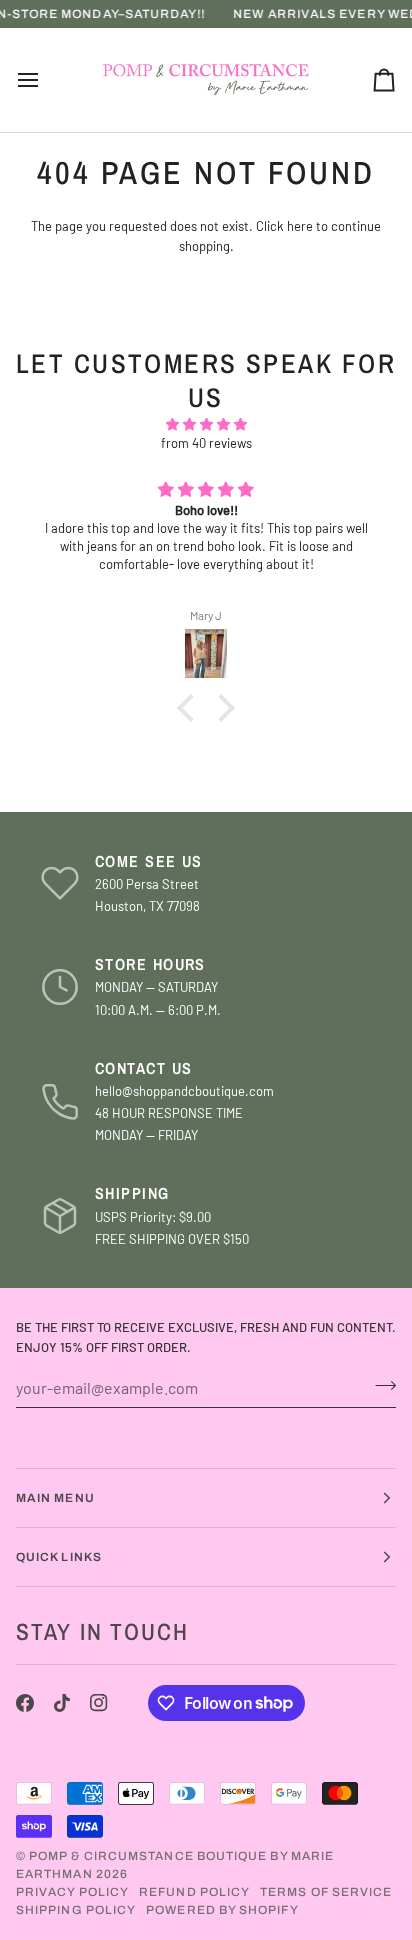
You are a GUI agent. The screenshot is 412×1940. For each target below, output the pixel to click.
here (300, 226)
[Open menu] (46, 80)
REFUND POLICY (194, 1892)
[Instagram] (99, 1703)
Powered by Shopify (222, 1910)
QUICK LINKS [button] (59, 1557)
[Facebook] (25, 1703)
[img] (206, 425)
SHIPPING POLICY (76, 1910)
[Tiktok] (62, 1703)
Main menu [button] (55, 1498)
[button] (191, 708)
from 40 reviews (206, 443)
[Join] (379, 1385)
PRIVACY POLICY (72, 1892)
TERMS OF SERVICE (326, 1892)
